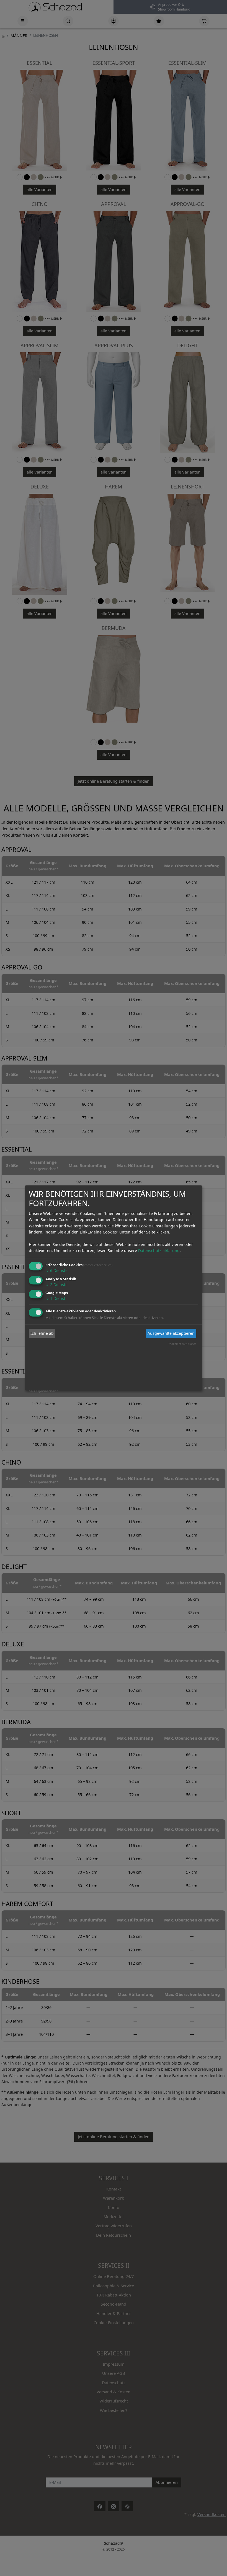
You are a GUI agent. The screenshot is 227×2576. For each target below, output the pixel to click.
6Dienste (56, 1270)
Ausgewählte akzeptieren (171, 1333)
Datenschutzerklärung (159, 1251)
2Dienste (56, 1285)
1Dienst (55, 1299)
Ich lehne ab (42, 1333)
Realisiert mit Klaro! (182, 1344)
